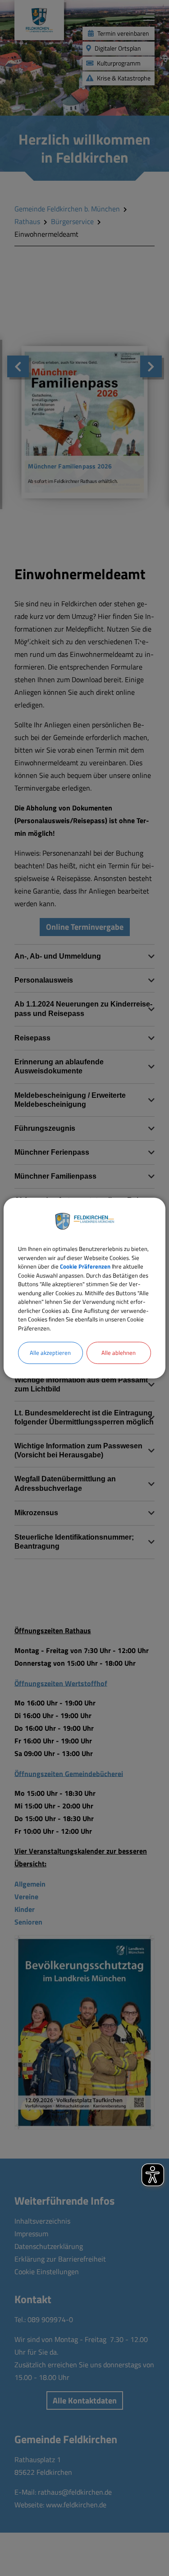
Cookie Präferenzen (85, 1266)
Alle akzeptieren (50, 1353)
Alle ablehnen (119, 1353)
